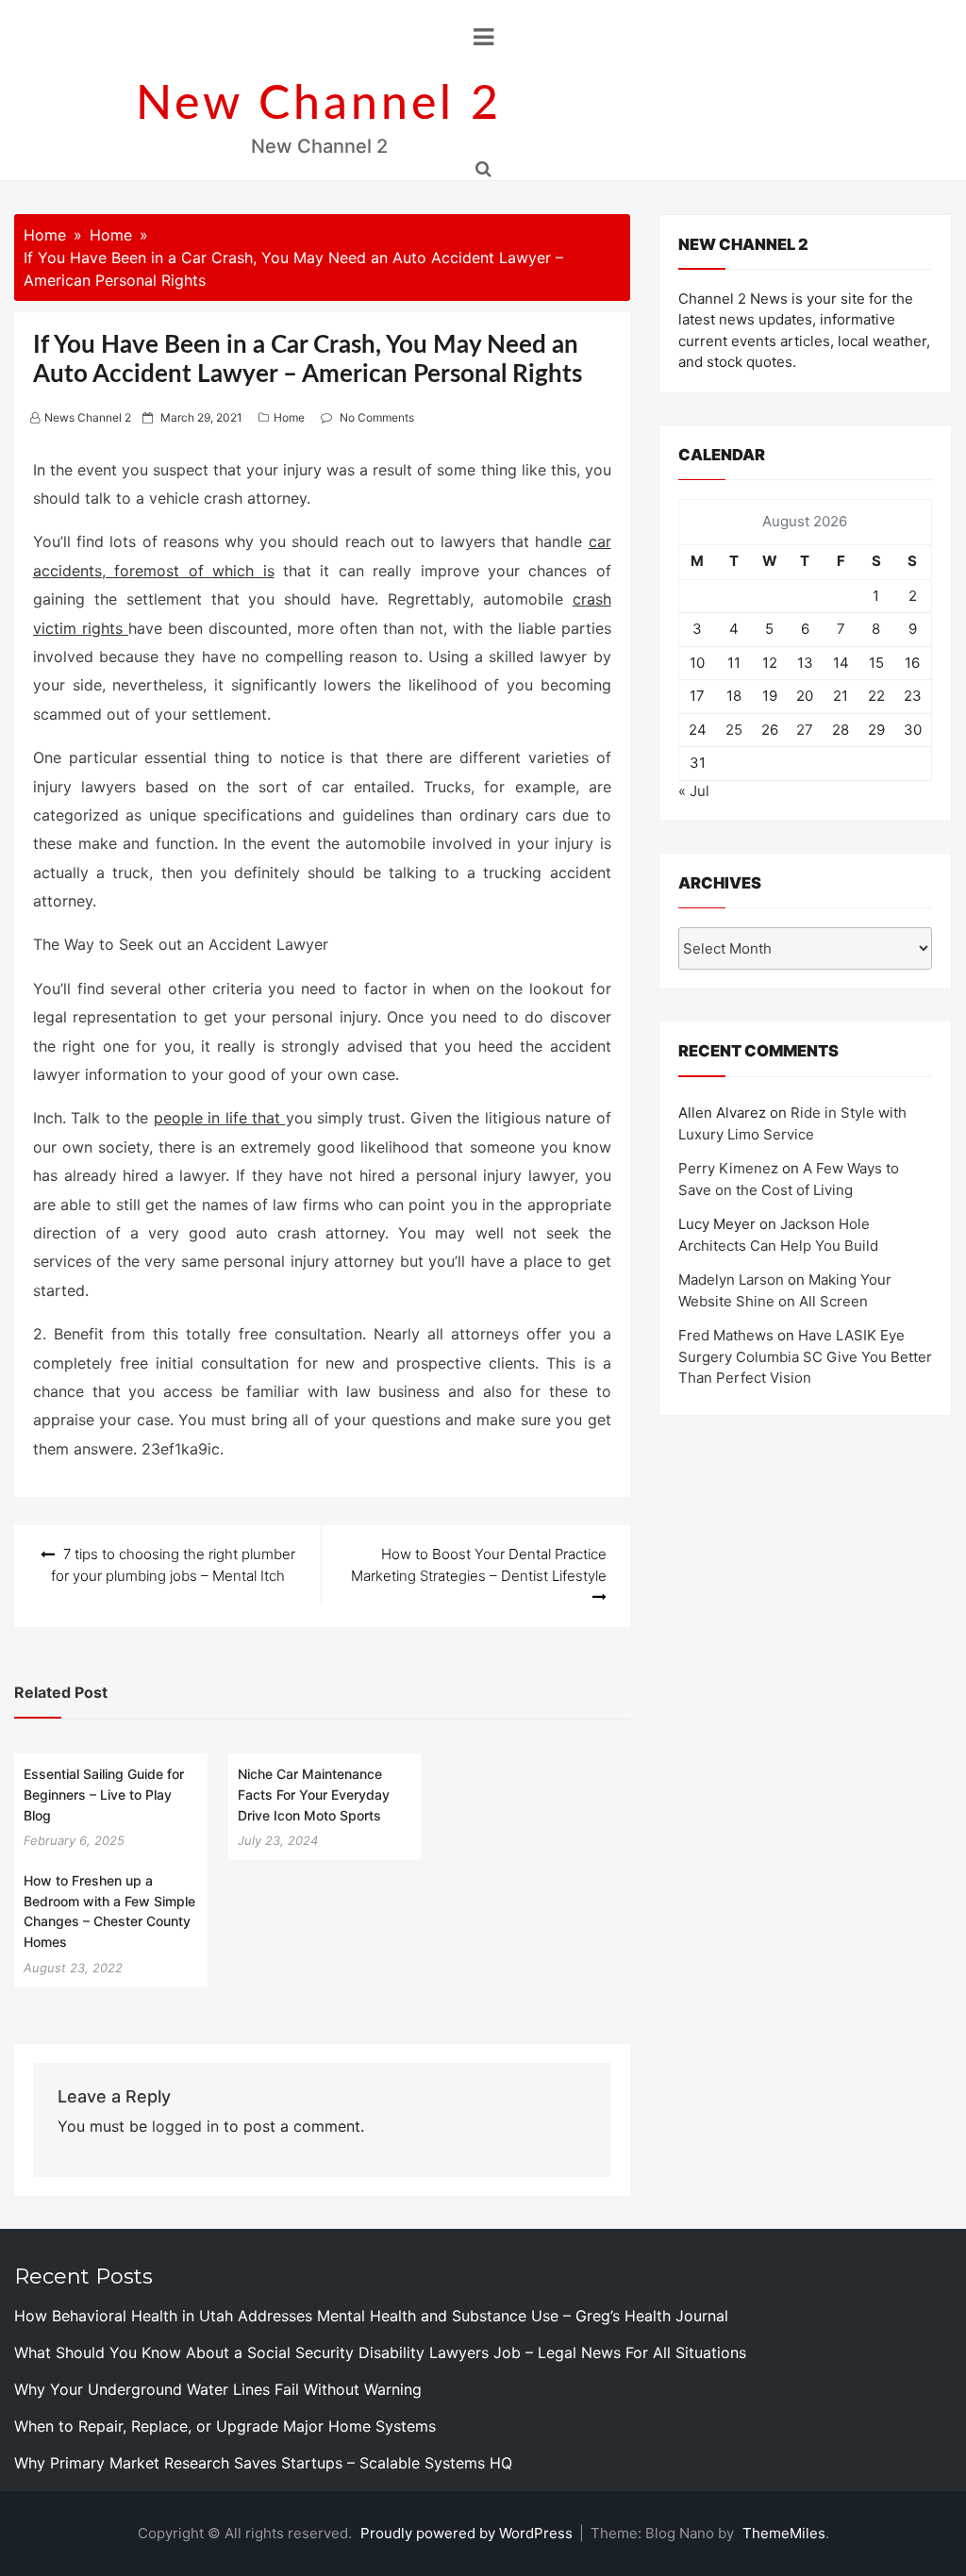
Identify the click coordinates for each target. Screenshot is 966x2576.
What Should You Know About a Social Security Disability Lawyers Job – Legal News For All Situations (380, 2352)
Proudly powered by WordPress (468, 2533)
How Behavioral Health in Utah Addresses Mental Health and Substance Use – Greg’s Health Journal (371, 2316)
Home (289, 417)
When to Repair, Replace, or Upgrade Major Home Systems (225, 2426)
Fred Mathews (726, 1335)
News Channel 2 (88, 417)
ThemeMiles (784, 2533)
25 (734, 730)
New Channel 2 (319, 105)
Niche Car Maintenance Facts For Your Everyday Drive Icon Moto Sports (314, 1794)
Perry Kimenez (728, 1168)
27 (805, 730)
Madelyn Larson (731, 1280)
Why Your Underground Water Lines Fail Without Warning (218, 2389)
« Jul (694, 791)
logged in (185, 2126)
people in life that (220, 1118)
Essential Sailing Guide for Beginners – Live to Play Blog (104, 1794)
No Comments (377, 417)
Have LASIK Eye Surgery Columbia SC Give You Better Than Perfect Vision (805, 1356)
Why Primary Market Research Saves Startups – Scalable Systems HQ (263, 2463)
